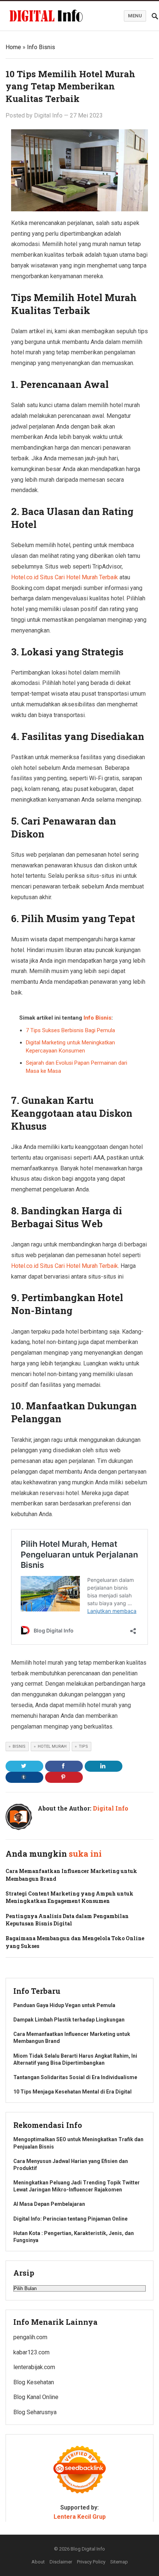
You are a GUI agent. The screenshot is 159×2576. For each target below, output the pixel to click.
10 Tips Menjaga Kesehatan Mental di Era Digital (72, 2092)
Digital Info (48, 115)
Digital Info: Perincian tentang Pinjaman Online (70, 2219)
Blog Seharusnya (35, 2412)
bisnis (19, 1746)
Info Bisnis (41, 47)
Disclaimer (61, 2562)
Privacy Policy (91, 2562)
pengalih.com (30, 2337)
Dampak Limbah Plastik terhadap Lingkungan (69, 2020)
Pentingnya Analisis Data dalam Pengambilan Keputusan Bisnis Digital (67, 1920)
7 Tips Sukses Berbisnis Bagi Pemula (70, 1030)
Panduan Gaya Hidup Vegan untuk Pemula (64, 2005)
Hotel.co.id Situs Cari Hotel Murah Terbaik (65, 577)
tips (83, 1746)
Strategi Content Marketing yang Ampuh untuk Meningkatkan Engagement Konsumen (70, 1897)
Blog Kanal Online (36, 2397)
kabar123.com (31, 2352)
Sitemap (119, 2562)
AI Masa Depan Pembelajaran (49, 2204)
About (38, 2562)
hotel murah (52, 1746)
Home (13, 47)
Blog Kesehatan (34, 2382)
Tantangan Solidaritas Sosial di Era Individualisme (75, 2077)
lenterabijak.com (34, 2367)
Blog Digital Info (88, 2549)
